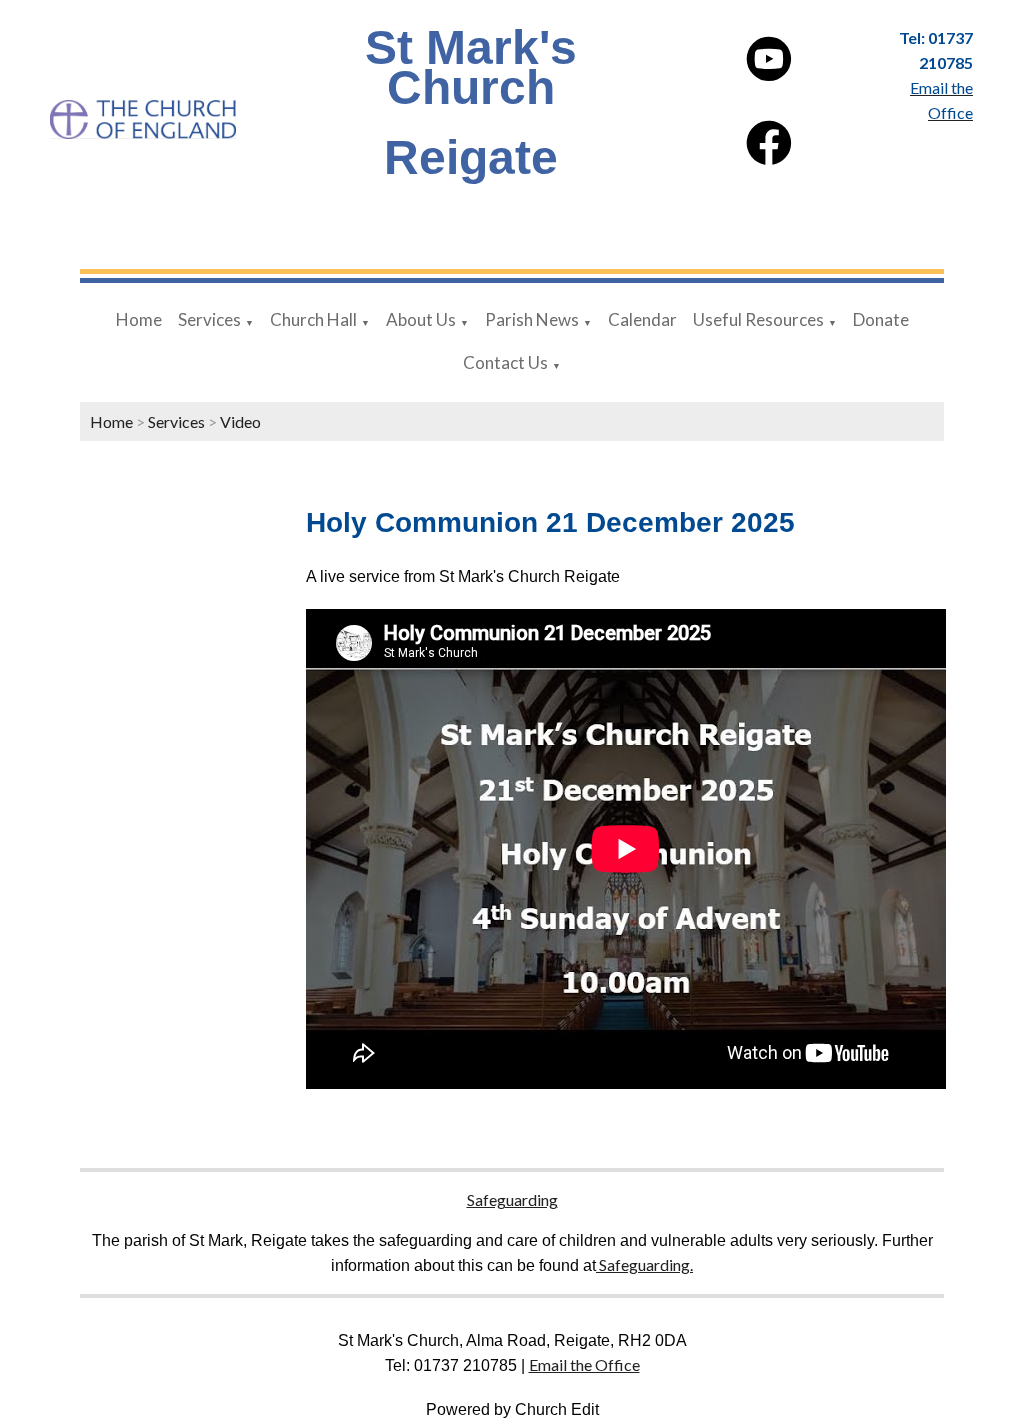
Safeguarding (512, 1199)
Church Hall (313, 319)
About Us (421, 319)
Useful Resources (758, 319)
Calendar (642, 319)
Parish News (532, 319)
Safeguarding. (644, 1264)
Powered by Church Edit (512, 1409)
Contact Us (505, 362)
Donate (881, 319)
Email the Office (584, 1364)
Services (209, 319)
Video (240, 421)
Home (139, 319)
